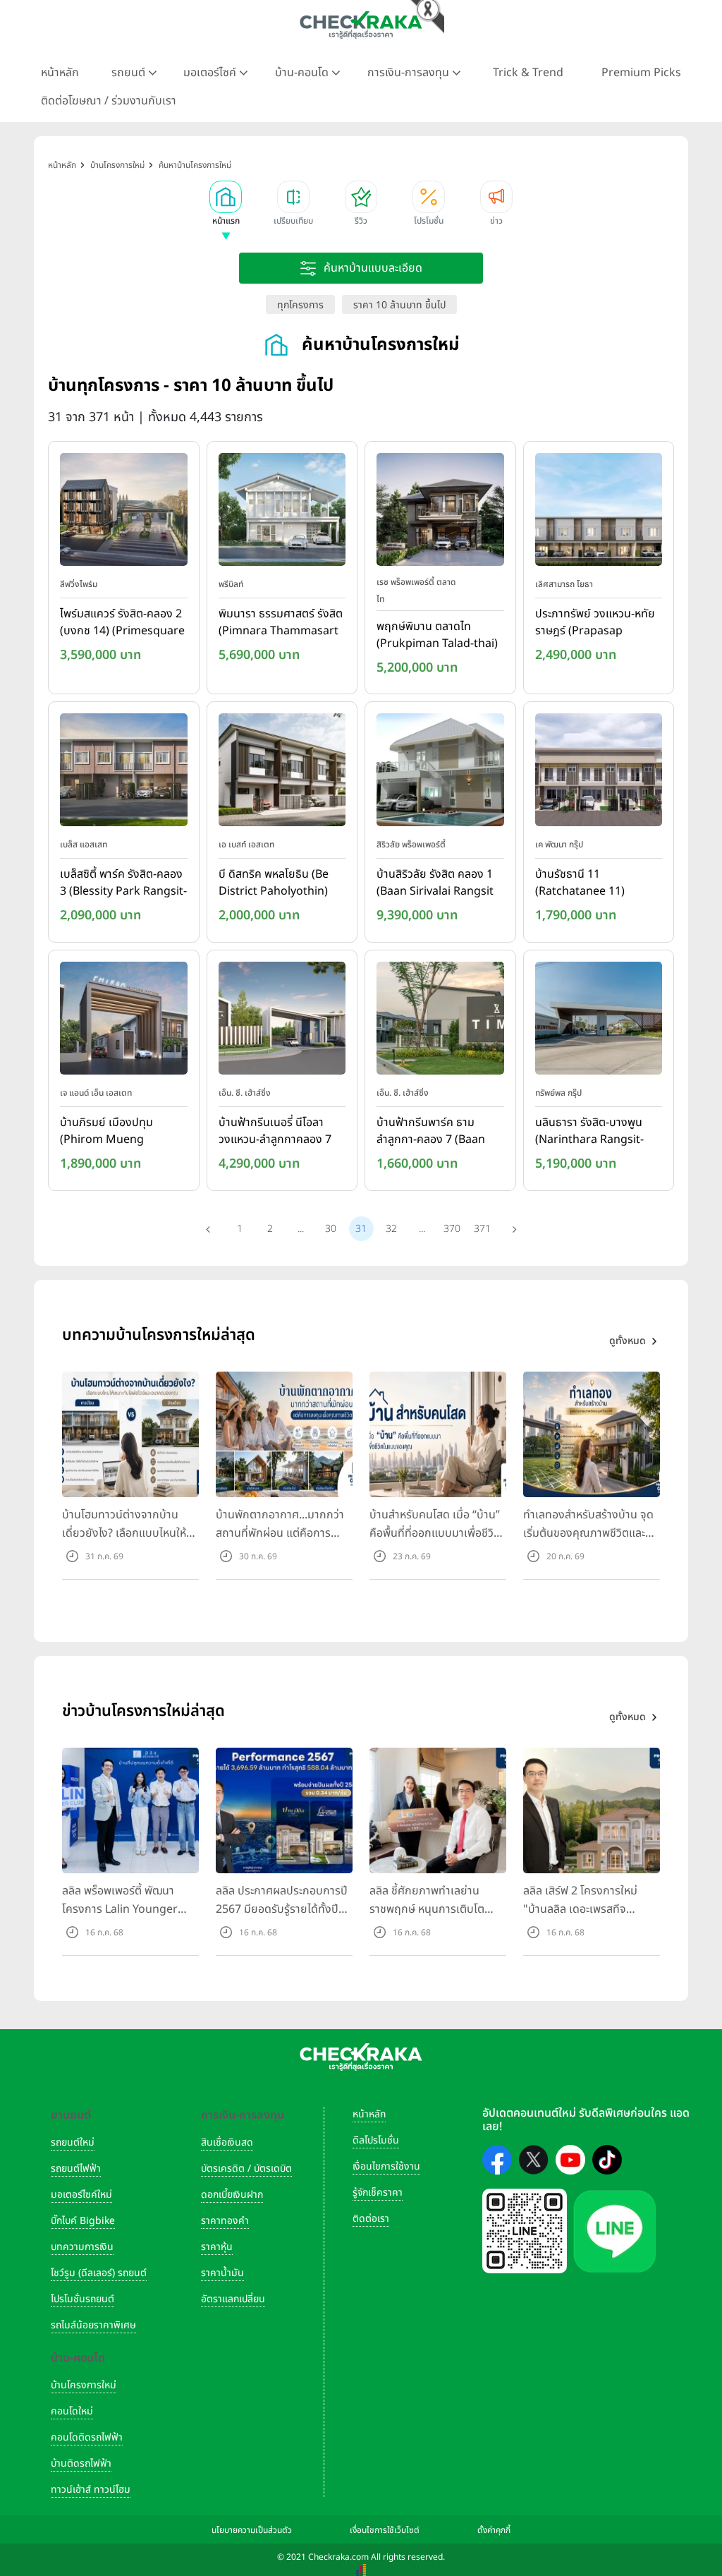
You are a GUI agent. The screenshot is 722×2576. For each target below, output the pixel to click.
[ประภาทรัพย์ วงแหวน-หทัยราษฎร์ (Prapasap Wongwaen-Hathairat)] (599, 512)
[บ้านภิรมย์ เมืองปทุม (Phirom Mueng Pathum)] (124, 1021)
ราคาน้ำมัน (222, 2273)
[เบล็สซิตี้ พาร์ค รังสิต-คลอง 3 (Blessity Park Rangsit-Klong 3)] (124, 773)
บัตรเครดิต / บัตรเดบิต (246, 2169)
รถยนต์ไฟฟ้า (76, 2169)
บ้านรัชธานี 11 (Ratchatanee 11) (580, 883)
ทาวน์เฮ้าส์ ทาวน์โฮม (91, 2490)
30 (331, 1229)
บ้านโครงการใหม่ (84, 2385)
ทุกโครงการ (300, 305)
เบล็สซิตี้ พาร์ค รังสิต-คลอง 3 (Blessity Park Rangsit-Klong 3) (123, 883)
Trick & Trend (528, 73)
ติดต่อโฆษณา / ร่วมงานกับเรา (109, 101)
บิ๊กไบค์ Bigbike (83, 2221)
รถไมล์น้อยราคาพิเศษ (93, 2325)
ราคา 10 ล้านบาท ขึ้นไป (399, 305)
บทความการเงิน (82, 2247)
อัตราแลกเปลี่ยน (233, 2299)
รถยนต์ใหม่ (73, 2142)
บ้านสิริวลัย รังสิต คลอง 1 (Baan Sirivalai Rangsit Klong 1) (435, 883)
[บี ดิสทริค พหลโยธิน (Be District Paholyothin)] (282, 773)
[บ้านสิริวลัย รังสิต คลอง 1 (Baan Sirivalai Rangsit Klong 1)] (440, 773)
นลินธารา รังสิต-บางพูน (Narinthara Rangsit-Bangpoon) (589, 1132)
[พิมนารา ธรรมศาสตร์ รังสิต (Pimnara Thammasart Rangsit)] (282, 512)
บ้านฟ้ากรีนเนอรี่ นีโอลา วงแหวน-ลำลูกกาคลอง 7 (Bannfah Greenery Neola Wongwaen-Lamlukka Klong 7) (275, 1132)
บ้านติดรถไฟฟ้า (81, 2463)
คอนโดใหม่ (72, 2411)
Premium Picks (641, 73)
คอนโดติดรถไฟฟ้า (87, 2437)
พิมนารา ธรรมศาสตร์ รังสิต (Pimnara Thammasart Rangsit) (281, 623)
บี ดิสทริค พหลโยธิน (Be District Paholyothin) (274, 883)
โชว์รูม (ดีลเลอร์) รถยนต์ (99, 2273)
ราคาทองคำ (225, 2221)
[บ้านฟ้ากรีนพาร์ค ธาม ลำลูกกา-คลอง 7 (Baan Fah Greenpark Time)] (440, 1021)
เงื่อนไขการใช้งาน (386, 2166)
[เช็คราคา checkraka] (361, 25)
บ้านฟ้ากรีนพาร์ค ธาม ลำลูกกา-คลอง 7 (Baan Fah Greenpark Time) (433, 1132)
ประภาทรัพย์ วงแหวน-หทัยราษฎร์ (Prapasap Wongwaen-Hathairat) (595, 623)
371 (482, 1229)
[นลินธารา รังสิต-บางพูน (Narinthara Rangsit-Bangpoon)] (599, 1021)
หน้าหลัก (60, 73)
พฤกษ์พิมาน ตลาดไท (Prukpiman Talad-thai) (437, 635)
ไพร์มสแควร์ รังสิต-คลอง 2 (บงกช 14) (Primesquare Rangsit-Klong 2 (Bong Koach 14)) (122, 623)
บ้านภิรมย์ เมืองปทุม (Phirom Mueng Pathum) (106, 1132)
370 (452, 1229)
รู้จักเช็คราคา (378, 2193)
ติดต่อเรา (371, 2219)
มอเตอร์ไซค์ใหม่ (81, 2195)
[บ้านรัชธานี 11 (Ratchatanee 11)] (599, 773)
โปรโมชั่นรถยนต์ (82, 2299)
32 (391, 1229)
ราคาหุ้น (217, 2247)
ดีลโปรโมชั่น (376, 2140)
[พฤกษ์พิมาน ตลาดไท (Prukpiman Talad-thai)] (440, 512)
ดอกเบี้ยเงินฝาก (232, 2195)
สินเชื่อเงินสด (227, 2142)
